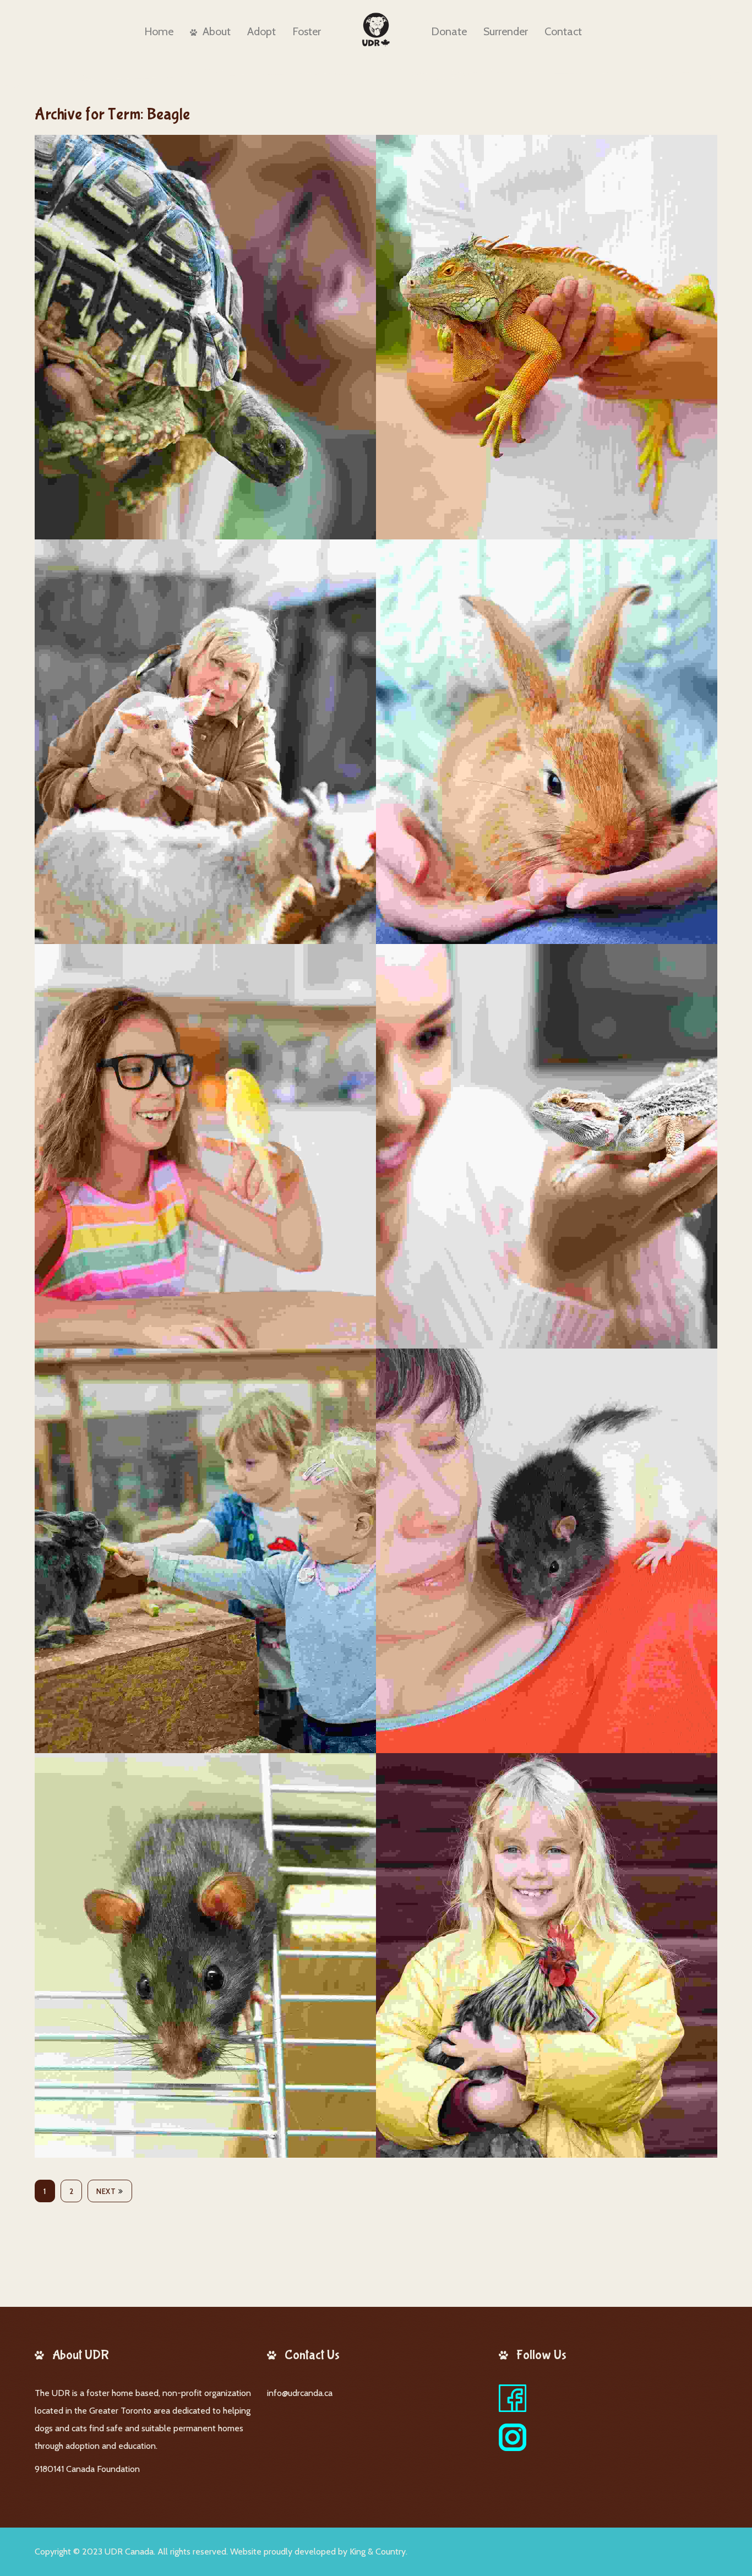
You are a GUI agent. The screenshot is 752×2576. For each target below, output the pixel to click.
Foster (307, 31)
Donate (449, 31)
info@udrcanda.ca (300, 2393)
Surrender (506, 31)
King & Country (378, 2552)
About (217, 31)
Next (106, 2191)
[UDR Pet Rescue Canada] (376, 30)
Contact (563, 31)
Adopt (261, 31)
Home (159, 31)
